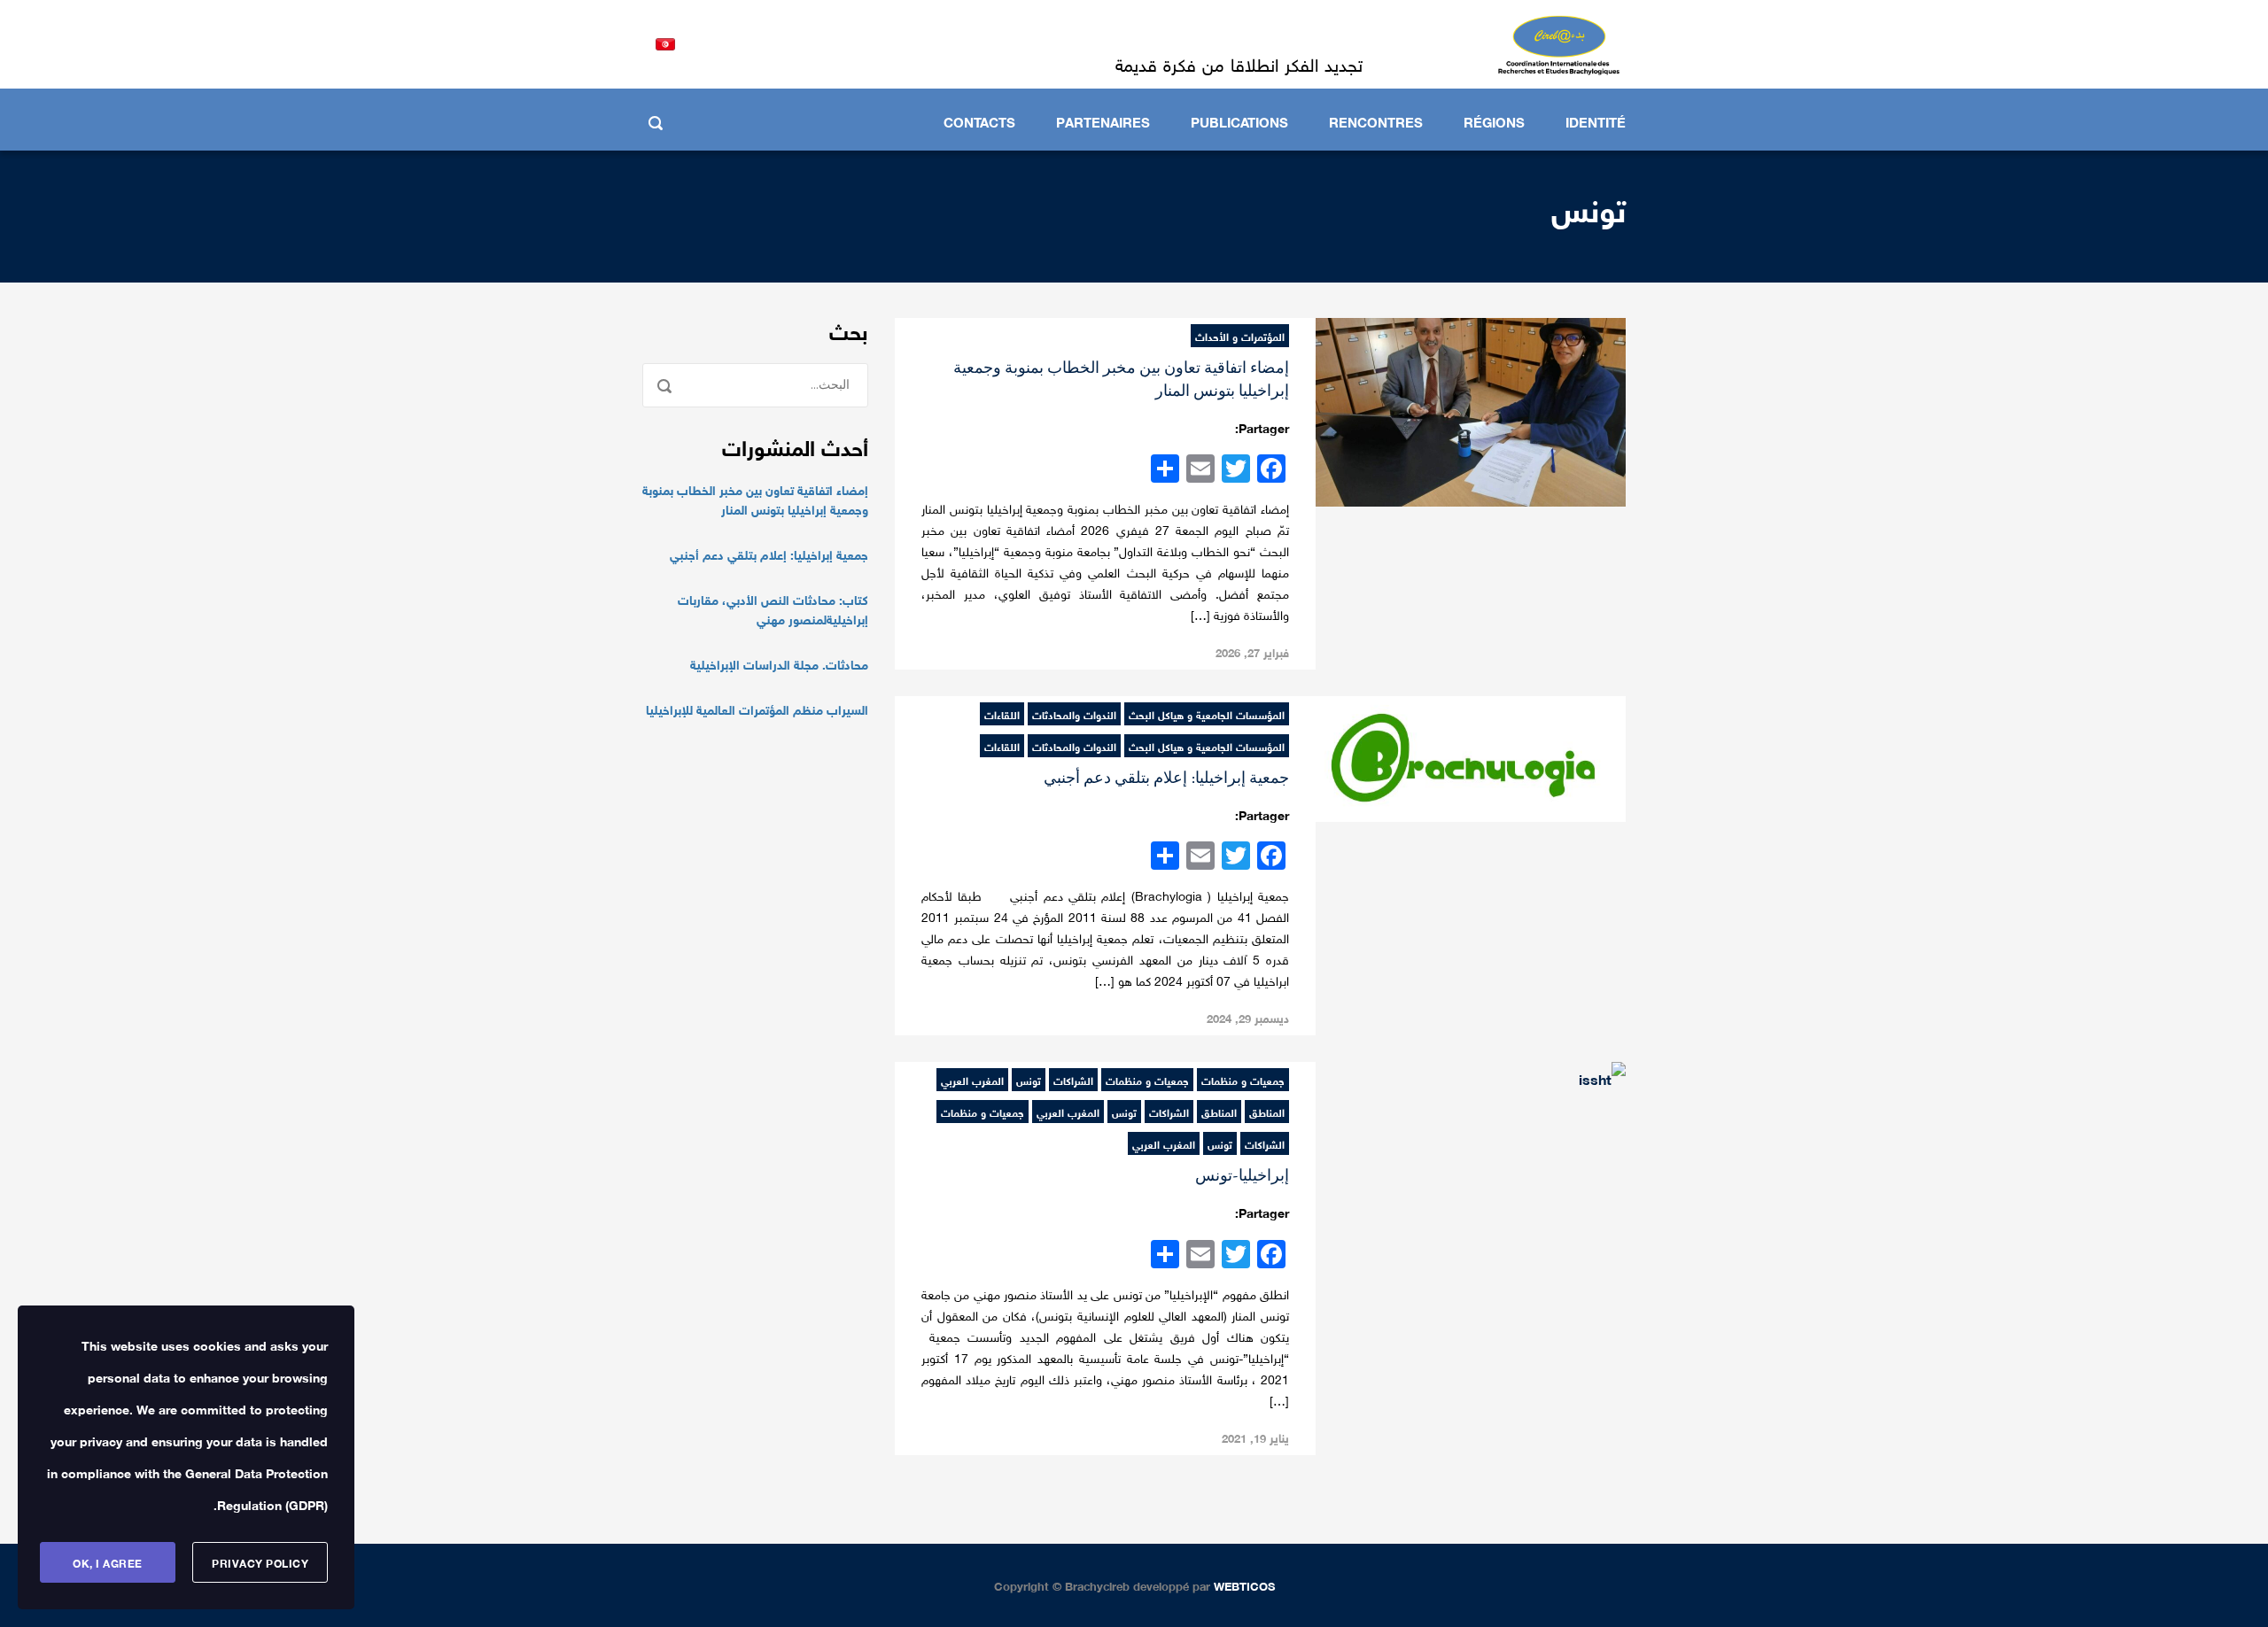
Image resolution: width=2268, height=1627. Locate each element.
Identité (1596, 120)
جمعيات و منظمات (1243, 1080)
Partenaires (1103, 120)
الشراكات (1073, 1080)
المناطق (1267, 1112)
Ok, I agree (108, 1562)
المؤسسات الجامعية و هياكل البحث (1207, 714)
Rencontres (1376, 120)
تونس (1029, 1080)
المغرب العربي (972, 1080)
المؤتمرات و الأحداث (1240, 336)
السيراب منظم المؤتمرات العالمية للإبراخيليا (757, 709)
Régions (1494, 120)
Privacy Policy (260, 1562)
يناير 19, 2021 (1255, 1437)
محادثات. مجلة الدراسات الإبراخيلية (779, 663)
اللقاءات (1002, 714)
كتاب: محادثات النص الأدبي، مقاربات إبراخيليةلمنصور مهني (773, 608)
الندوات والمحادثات (1074, 714)
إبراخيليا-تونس (1242, 1175)
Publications (1239, 120)
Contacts (979, 120)
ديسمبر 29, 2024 (1248, 1017)
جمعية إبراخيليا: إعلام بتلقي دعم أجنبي (1166, 778)
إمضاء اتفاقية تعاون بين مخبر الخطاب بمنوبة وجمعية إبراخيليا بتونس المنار (755, 499)
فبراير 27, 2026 (1252, 651)
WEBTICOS (1244, 1585)
